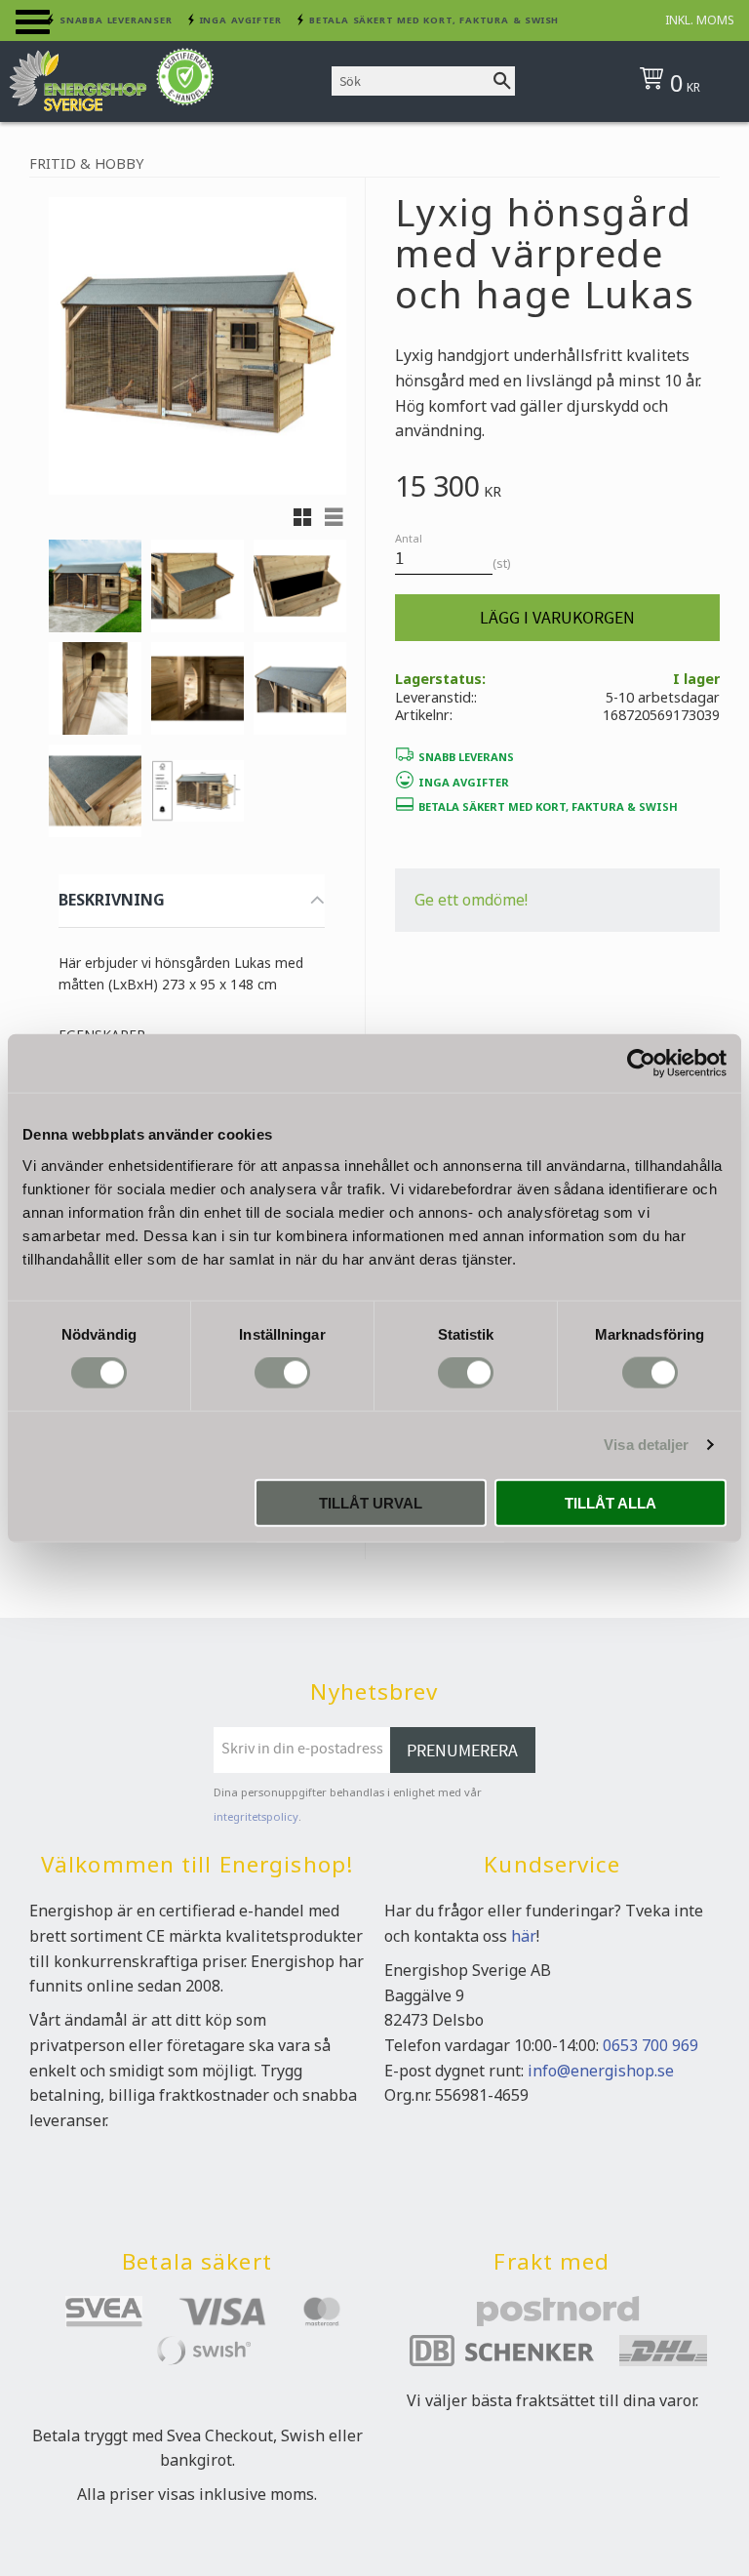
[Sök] (502, 81)
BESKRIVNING (112, 900)
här (524, 1936)
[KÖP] (557, 618)
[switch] (282, 1373)
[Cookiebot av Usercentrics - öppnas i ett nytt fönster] (641, 1064)
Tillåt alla (611, 1502)
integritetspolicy (256, 1816)
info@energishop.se (601, 2071)
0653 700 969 (650, 2045)
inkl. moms (700, 20)
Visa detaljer (646, 1445)
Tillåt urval (371, 1502)
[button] (33, 22)
